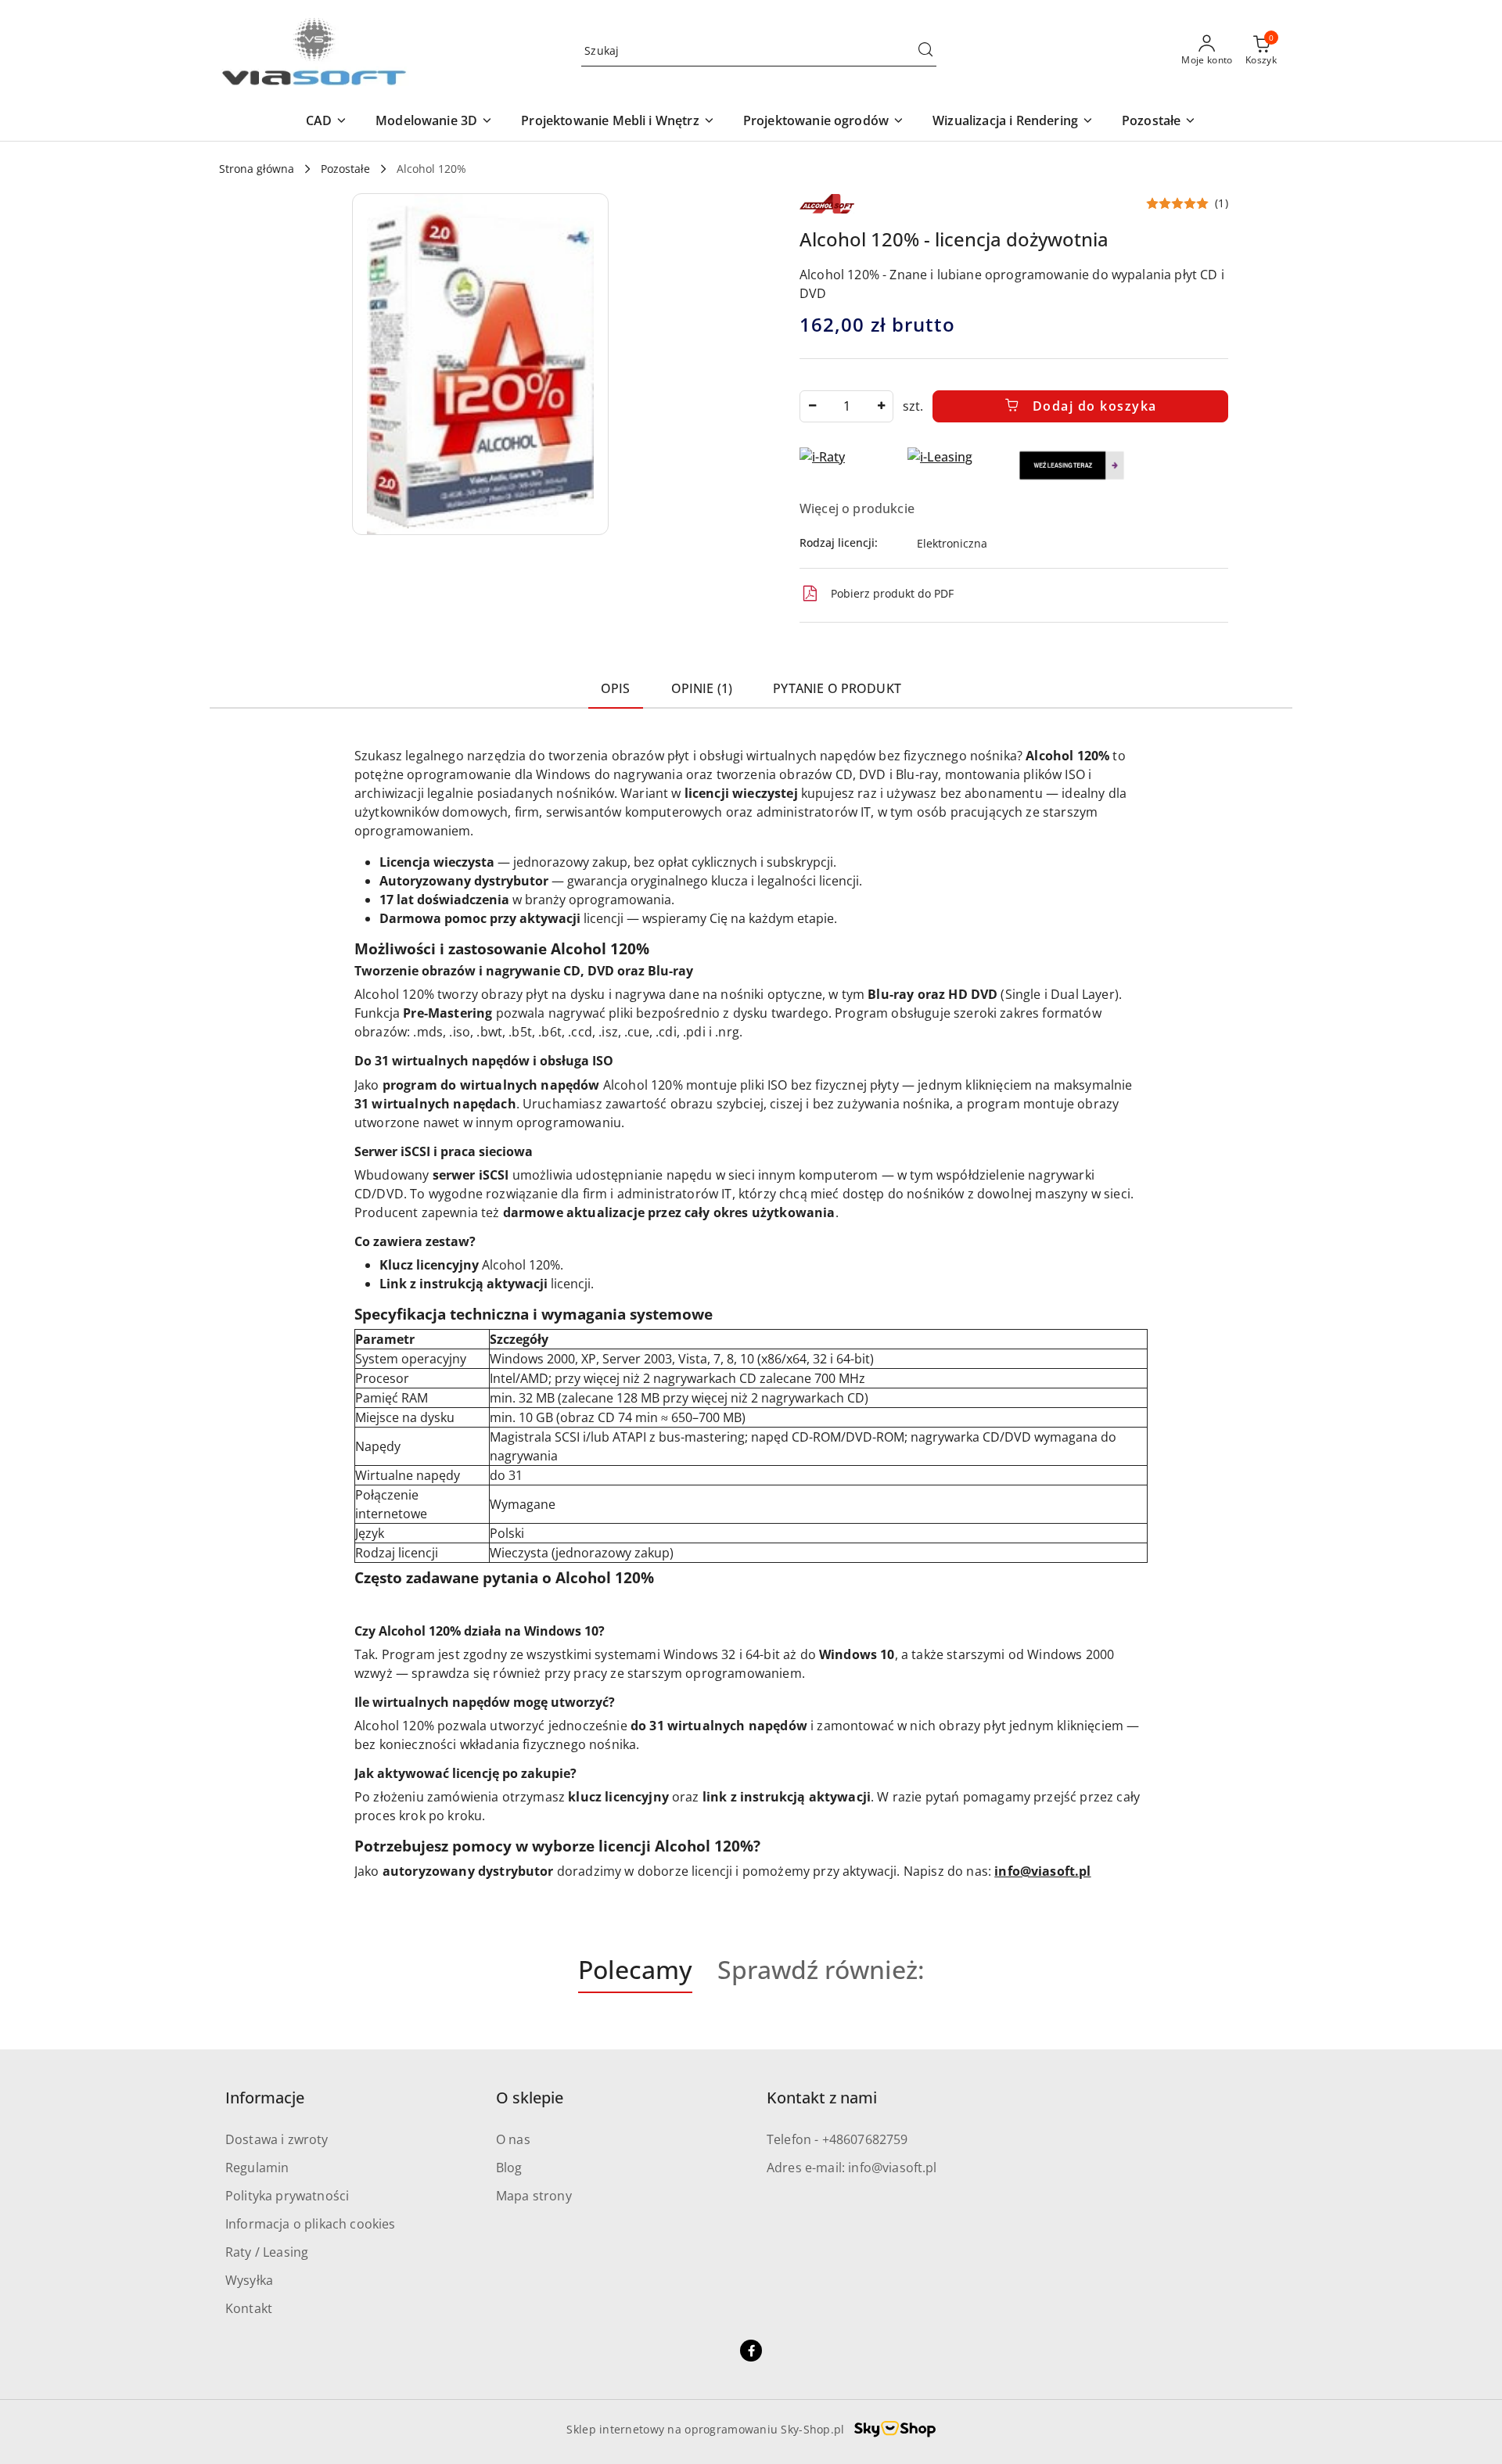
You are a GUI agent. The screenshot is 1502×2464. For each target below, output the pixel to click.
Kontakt (249, 2308)
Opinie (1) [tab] (702, 688)
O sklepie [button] (530, 2098)
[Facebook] (751, 2351)
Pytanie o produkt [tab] (837, 688)
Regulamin (257, 2168)
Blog (509, 2168)
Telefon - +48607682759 (837, 2139)
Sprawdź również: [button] (821, 1969)
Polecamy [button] (635, 1969)
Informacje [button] (265, 2098)
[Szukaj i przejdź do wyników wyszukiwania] (925, 51)
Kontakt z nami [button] (822, 2098)
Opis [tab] (616, 688)
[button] (327, 122)
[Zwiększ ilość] (881, 406)
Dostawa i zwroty (277, 2139)
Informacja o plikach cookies (310, 2224)
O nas (513, 2139)
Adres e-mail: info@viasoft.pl (852, 2168)
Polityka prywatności (287, 2196)
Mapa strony (534, 2196)
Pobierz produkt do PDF (892, 593)
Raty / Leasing (267, 2252)
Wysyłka (249, 2280)
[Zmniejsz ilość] (812, 406)
